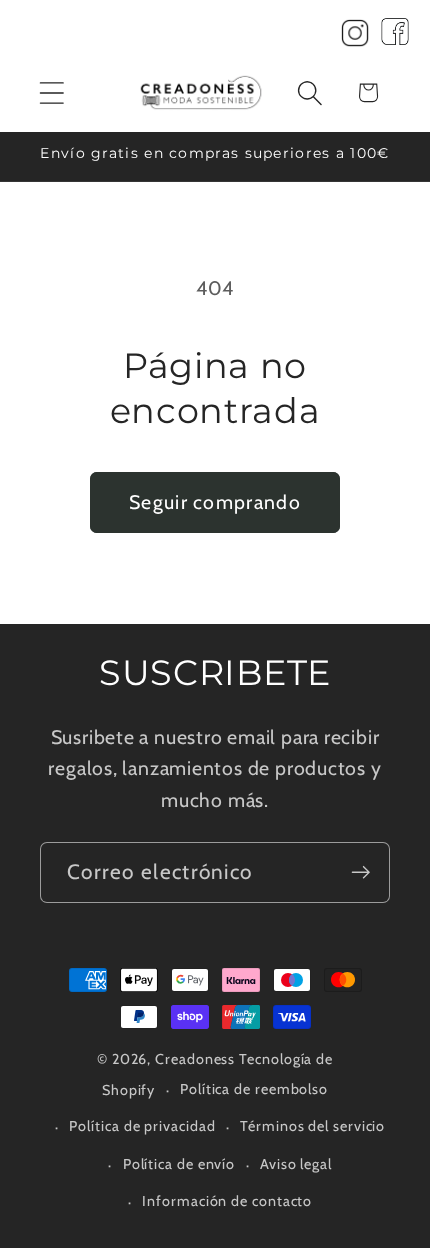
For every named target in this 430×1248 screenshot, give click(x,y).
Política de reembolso (254, 1089)
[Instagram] (355, 38)
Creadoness (195, 1059)
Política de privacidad (142, 1126)
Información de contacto (227, 1201)
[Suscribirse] (360, 872)
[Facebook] (395, 38)
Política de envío (179, 1164)
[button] (51, 92)
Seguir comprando (215, 502)
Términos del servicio (312, 1126)
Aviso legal (296, 1164)
